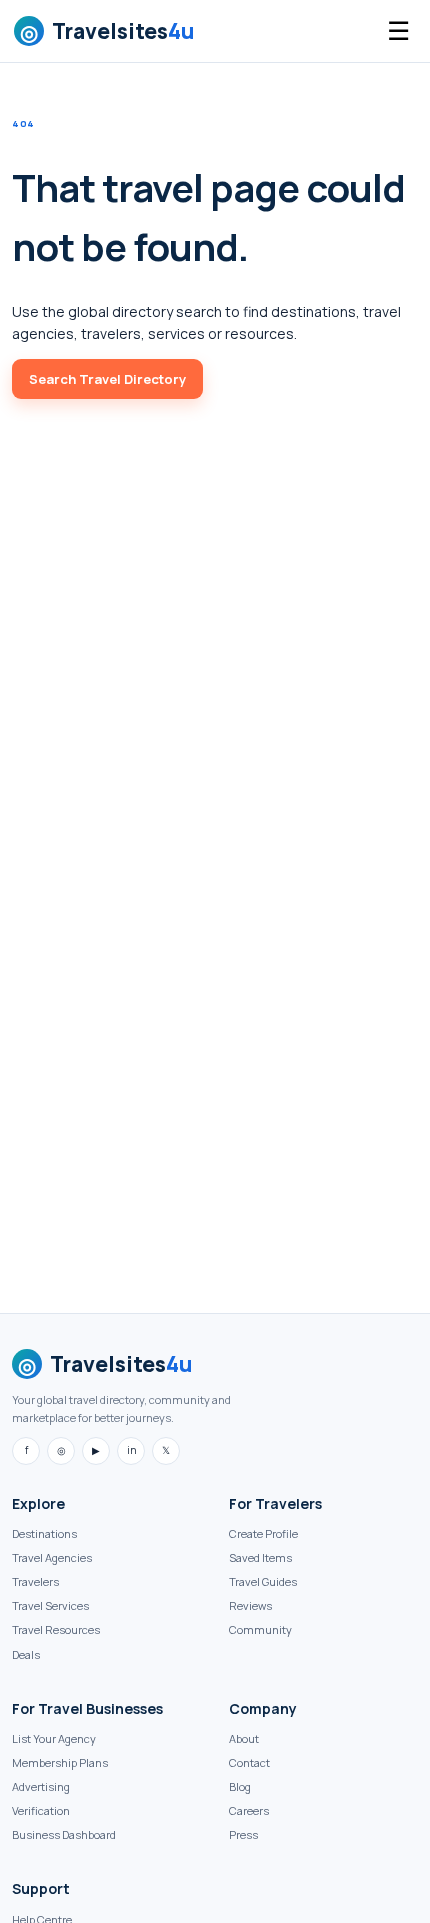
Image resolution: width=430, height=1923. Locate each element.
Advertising (41, 1786)
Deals (26, 1654)
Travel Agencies (52, 1557)
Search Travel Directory (107, 379)
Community (260, 1629)
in (131, 1450)
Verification (41, 1810)
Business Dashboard (64, 1834)
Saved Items (260, 1557)
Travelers (35, 1581)
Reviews (250, 1605)
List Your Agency (54, 1738)
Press (243, 1834)
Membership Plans (60, 1762)
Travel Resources (56, 1629)
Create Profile (263, 1533)
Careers (249, 1810)
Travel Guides (263, 1581)
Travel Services (50, 1605)
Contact (249, 1762)
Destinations (44, 1533)
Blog (240, 1786)
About (244, 1738)
